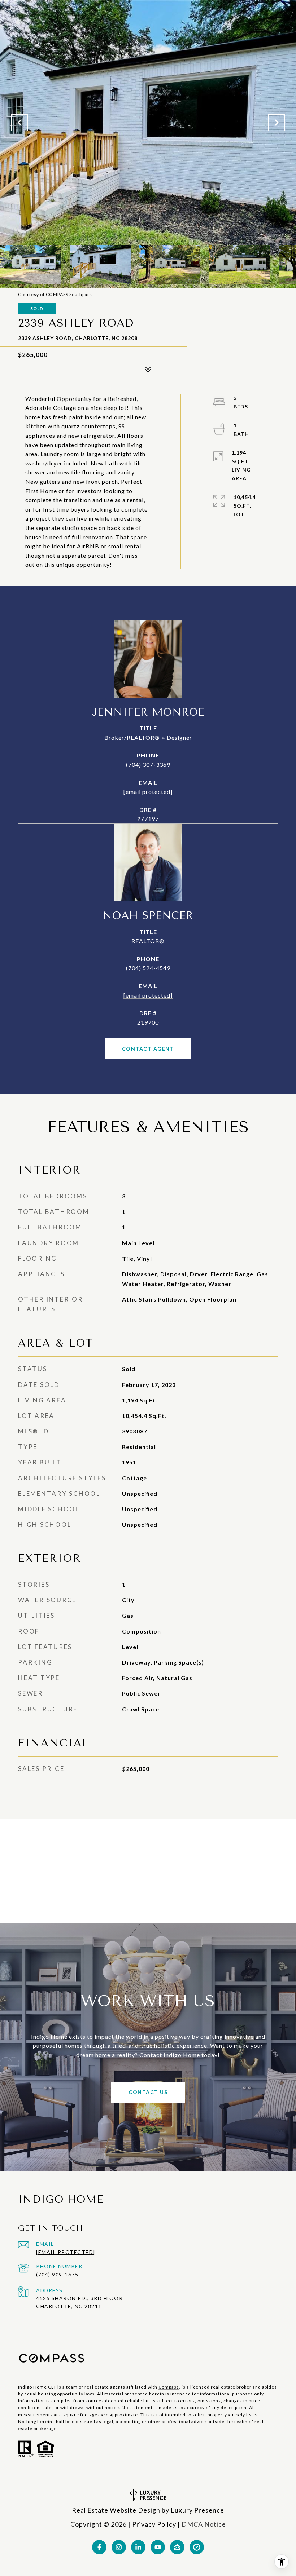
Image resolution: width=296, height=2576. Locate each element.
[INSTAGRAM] (119, 2547)
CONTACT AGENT (148, 1049)
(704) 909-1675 (57, 2274)
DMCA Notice (204, 2524)
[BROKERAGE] (197, 2547)
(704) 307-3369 (148, 765)
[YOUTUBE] (158, 2547)
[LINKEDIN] (138, 2547)
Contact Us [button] (148, 2092)
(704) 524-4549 (148, 968)
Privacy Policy (154, 2524)
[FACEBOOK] (99, 2547)
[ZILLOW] (177, 2547)
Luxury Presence (197, 2510)
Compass (169, 2387)
